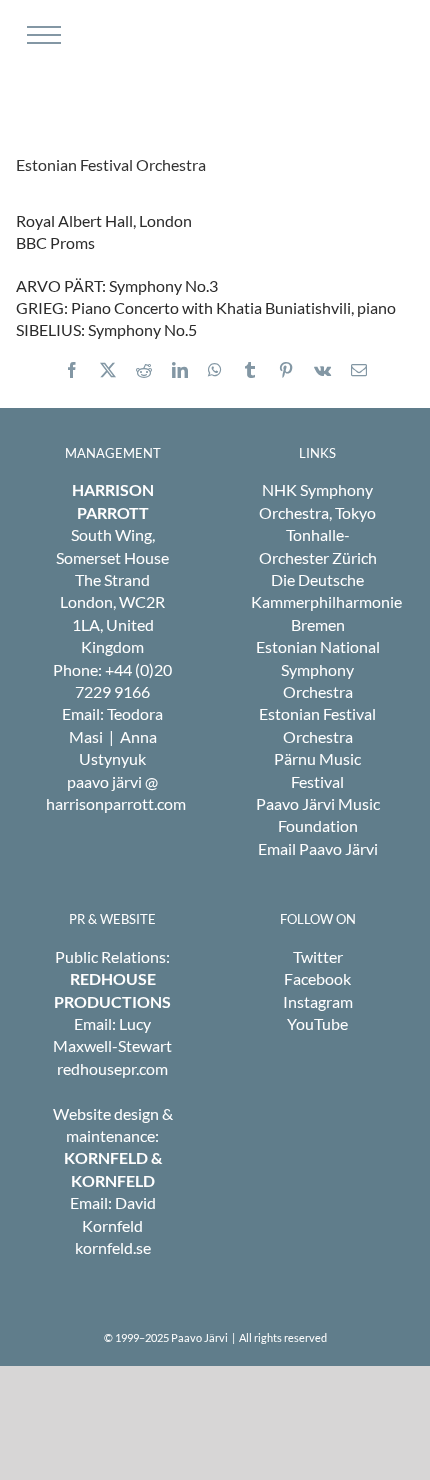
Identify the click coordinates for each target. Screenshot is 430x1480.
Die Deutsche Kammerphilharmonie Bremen (326, 602)
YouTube (317, 1023)
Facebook (317, 978)
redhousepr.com (112, 1068)
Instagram (318, 1001)
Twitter (318, 956)
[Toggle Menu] (41, 35)
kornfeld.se (113, 1247)
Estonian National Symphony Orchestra (318, 669)
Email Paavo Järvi (318, 848)
